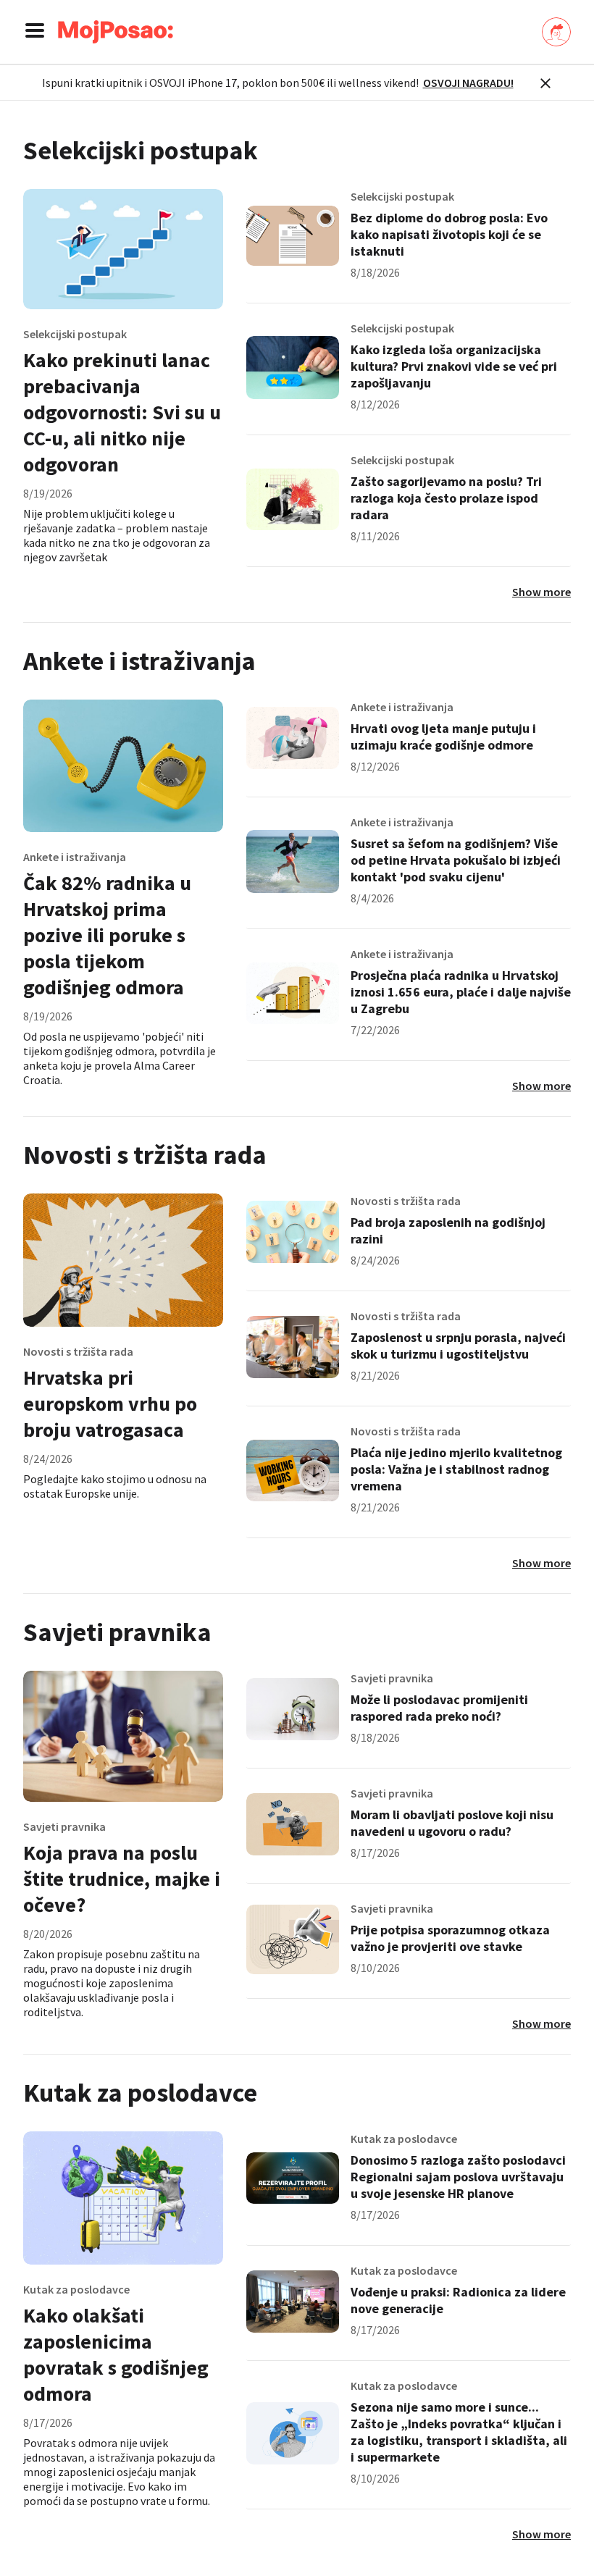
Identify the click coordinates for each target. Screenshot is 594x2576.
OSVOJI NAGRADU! (468, 83)
